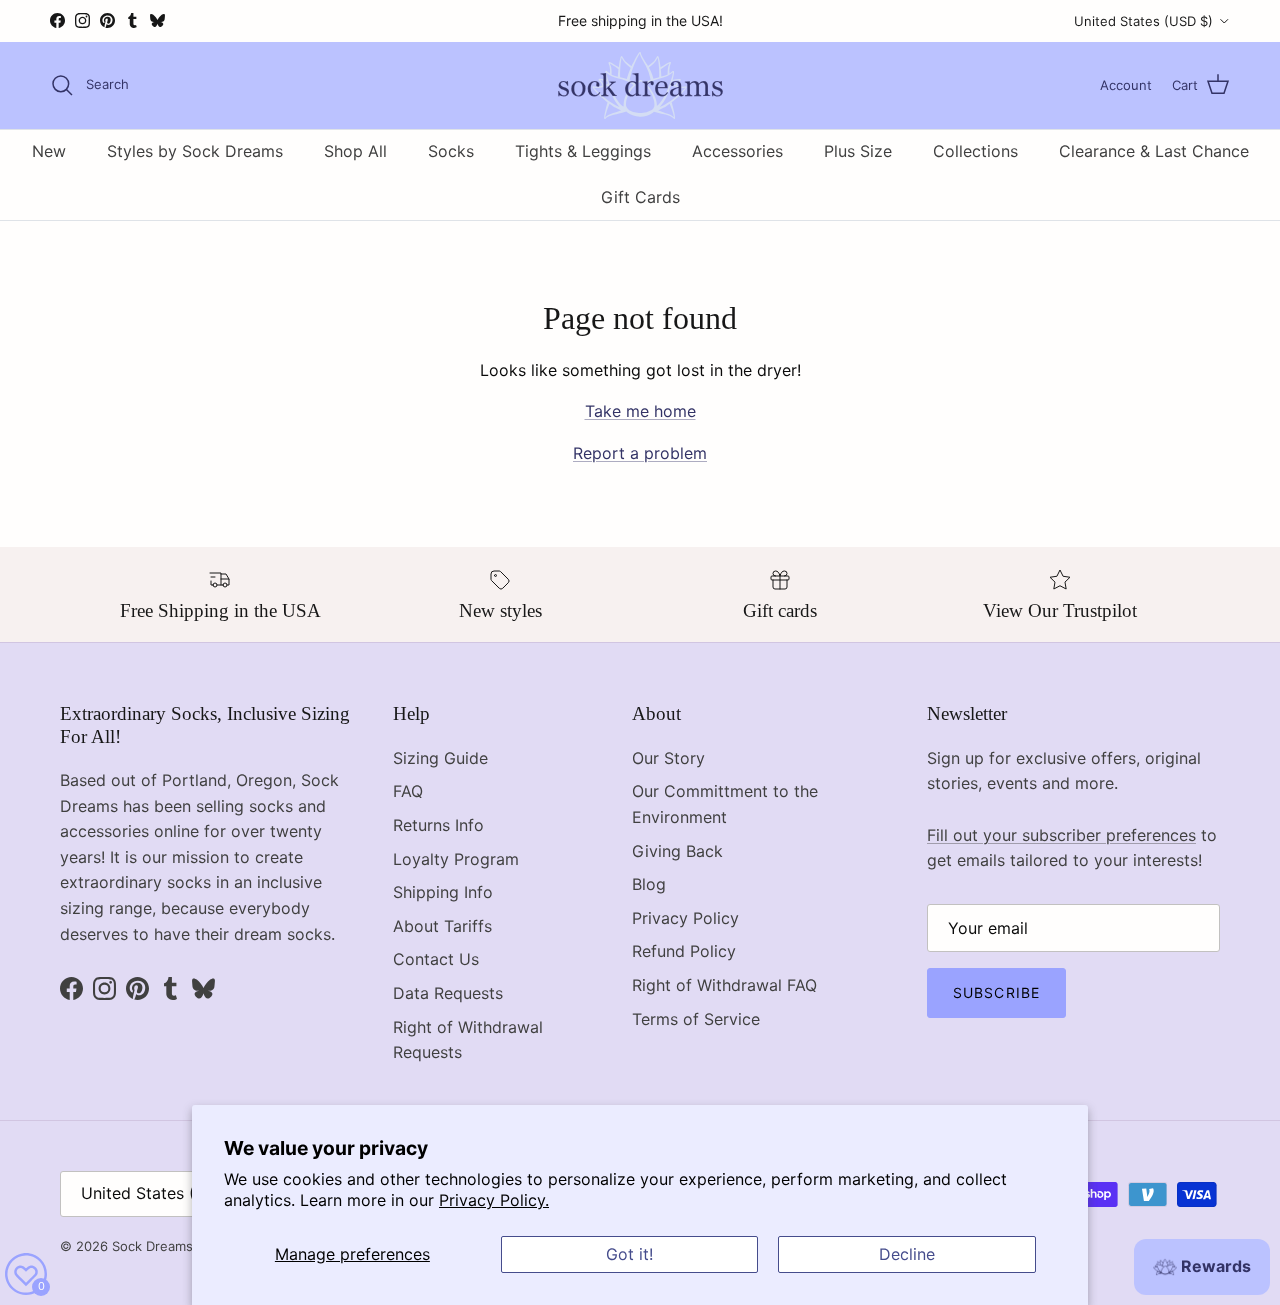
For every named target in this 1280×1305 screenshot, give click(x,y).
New (49, 151)
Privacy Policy (685, 918)
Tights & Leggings (583, 151)
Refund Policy (684, 951)
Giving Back (677, 851)
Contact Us (436, 959)
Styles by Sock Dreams (195, 151)
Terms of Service (696, 1019)
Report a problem (640, 453)
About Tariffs (442, 926)
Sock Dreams (152, 1246)
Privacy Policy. (494, 1200)
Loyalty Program (456, 859)
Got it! (629, 1254)
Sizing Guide (440, 758)
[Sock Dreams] (640, 85)
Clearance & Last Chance (1154, 151)
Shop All (355, 151)
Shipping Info (443, 892)
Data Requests (448, 993)
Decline (907, 1254)
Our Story (668, 758)
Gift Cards (640, 197)
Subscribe (996, 992)
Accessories (737, 151)
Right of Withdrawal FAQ (724, 985)
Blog (649, 884)
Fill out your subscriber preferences (1061, 835)
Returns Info (438, 825)
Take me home (640, 411)
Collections (975, 151)
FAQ (408, 791)
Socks (451, 151)
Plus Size (858, 151)
